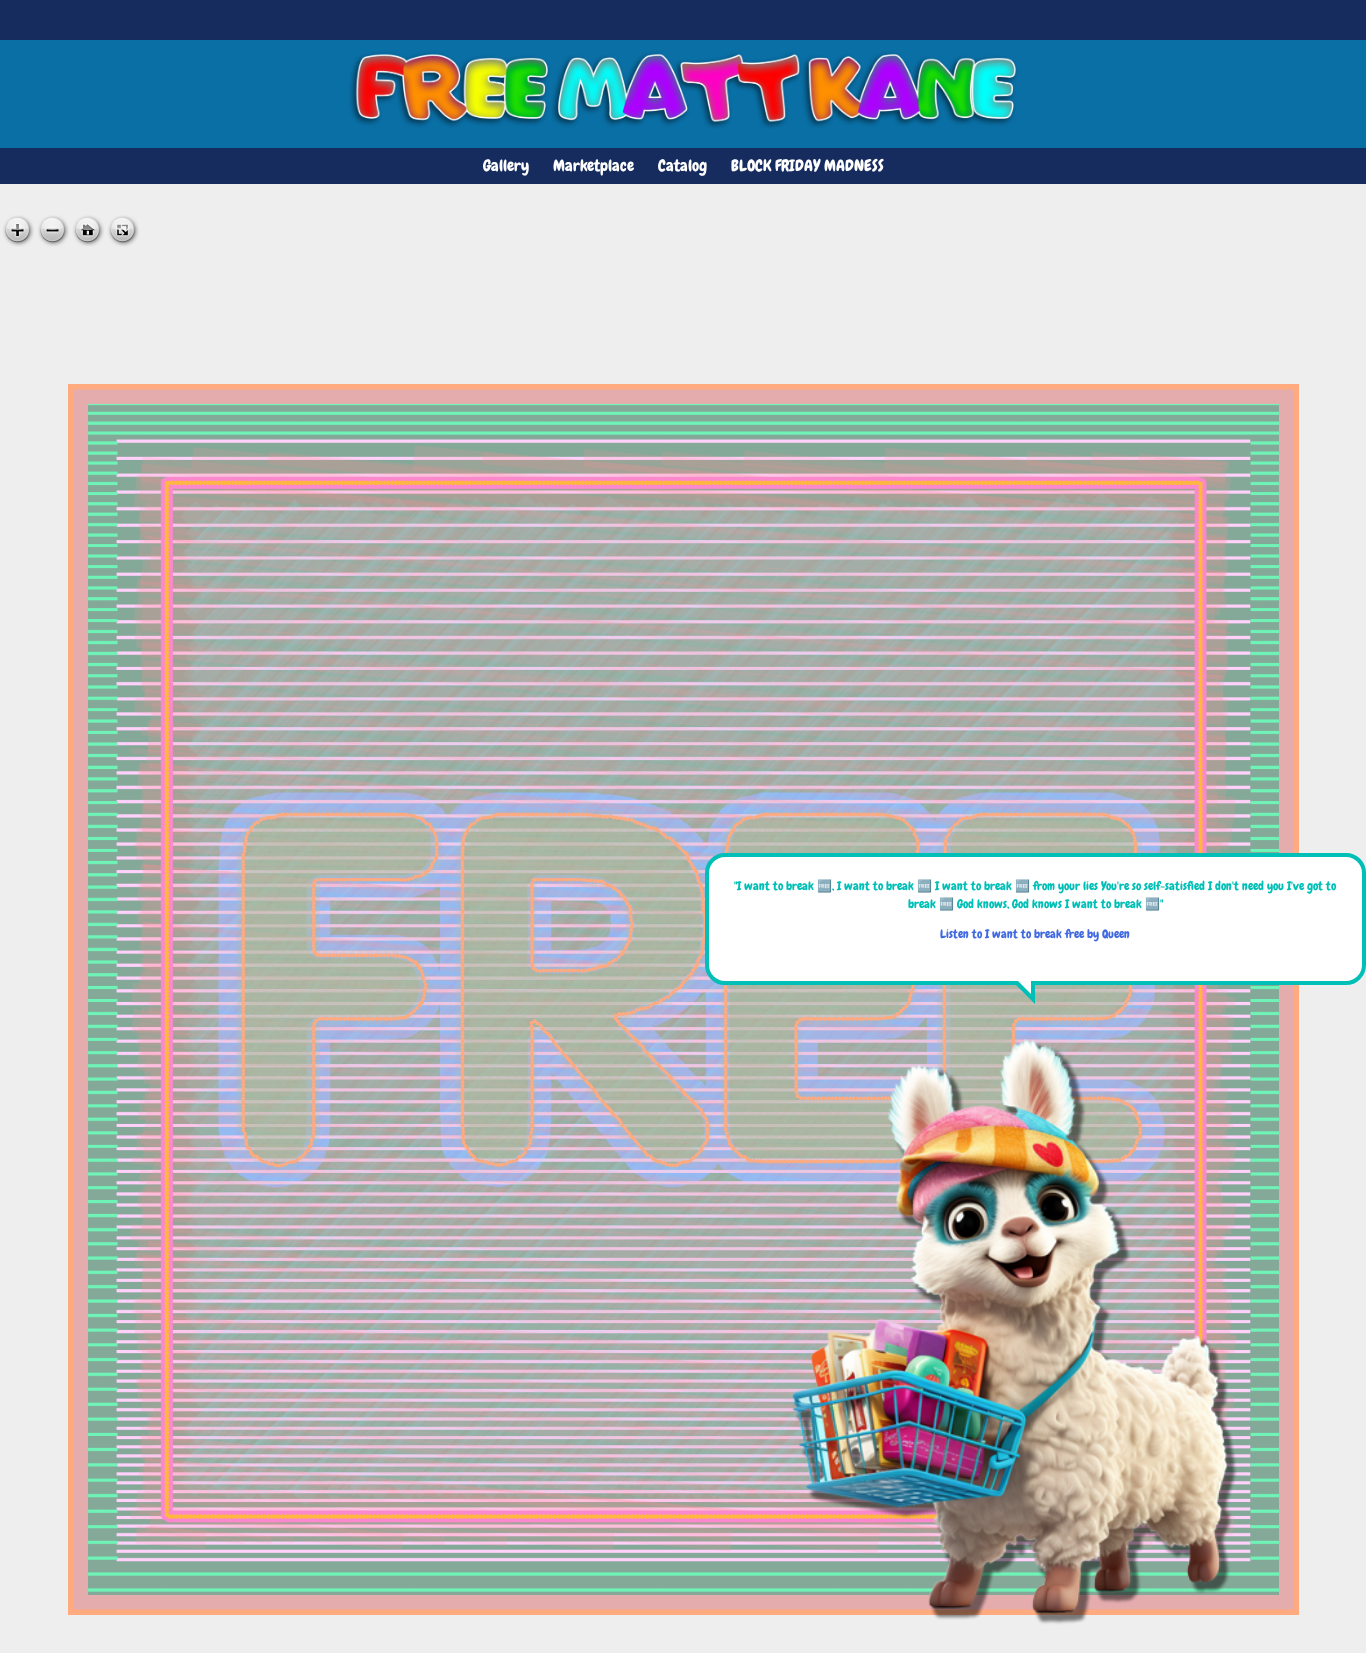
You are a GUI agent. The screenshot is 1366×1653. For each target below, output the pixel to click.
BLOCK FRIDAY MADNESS (807, 165)
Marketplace (593, 165)
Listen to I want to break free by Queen (1035, 934)
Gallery (506, 165)
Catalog (682, 165)
